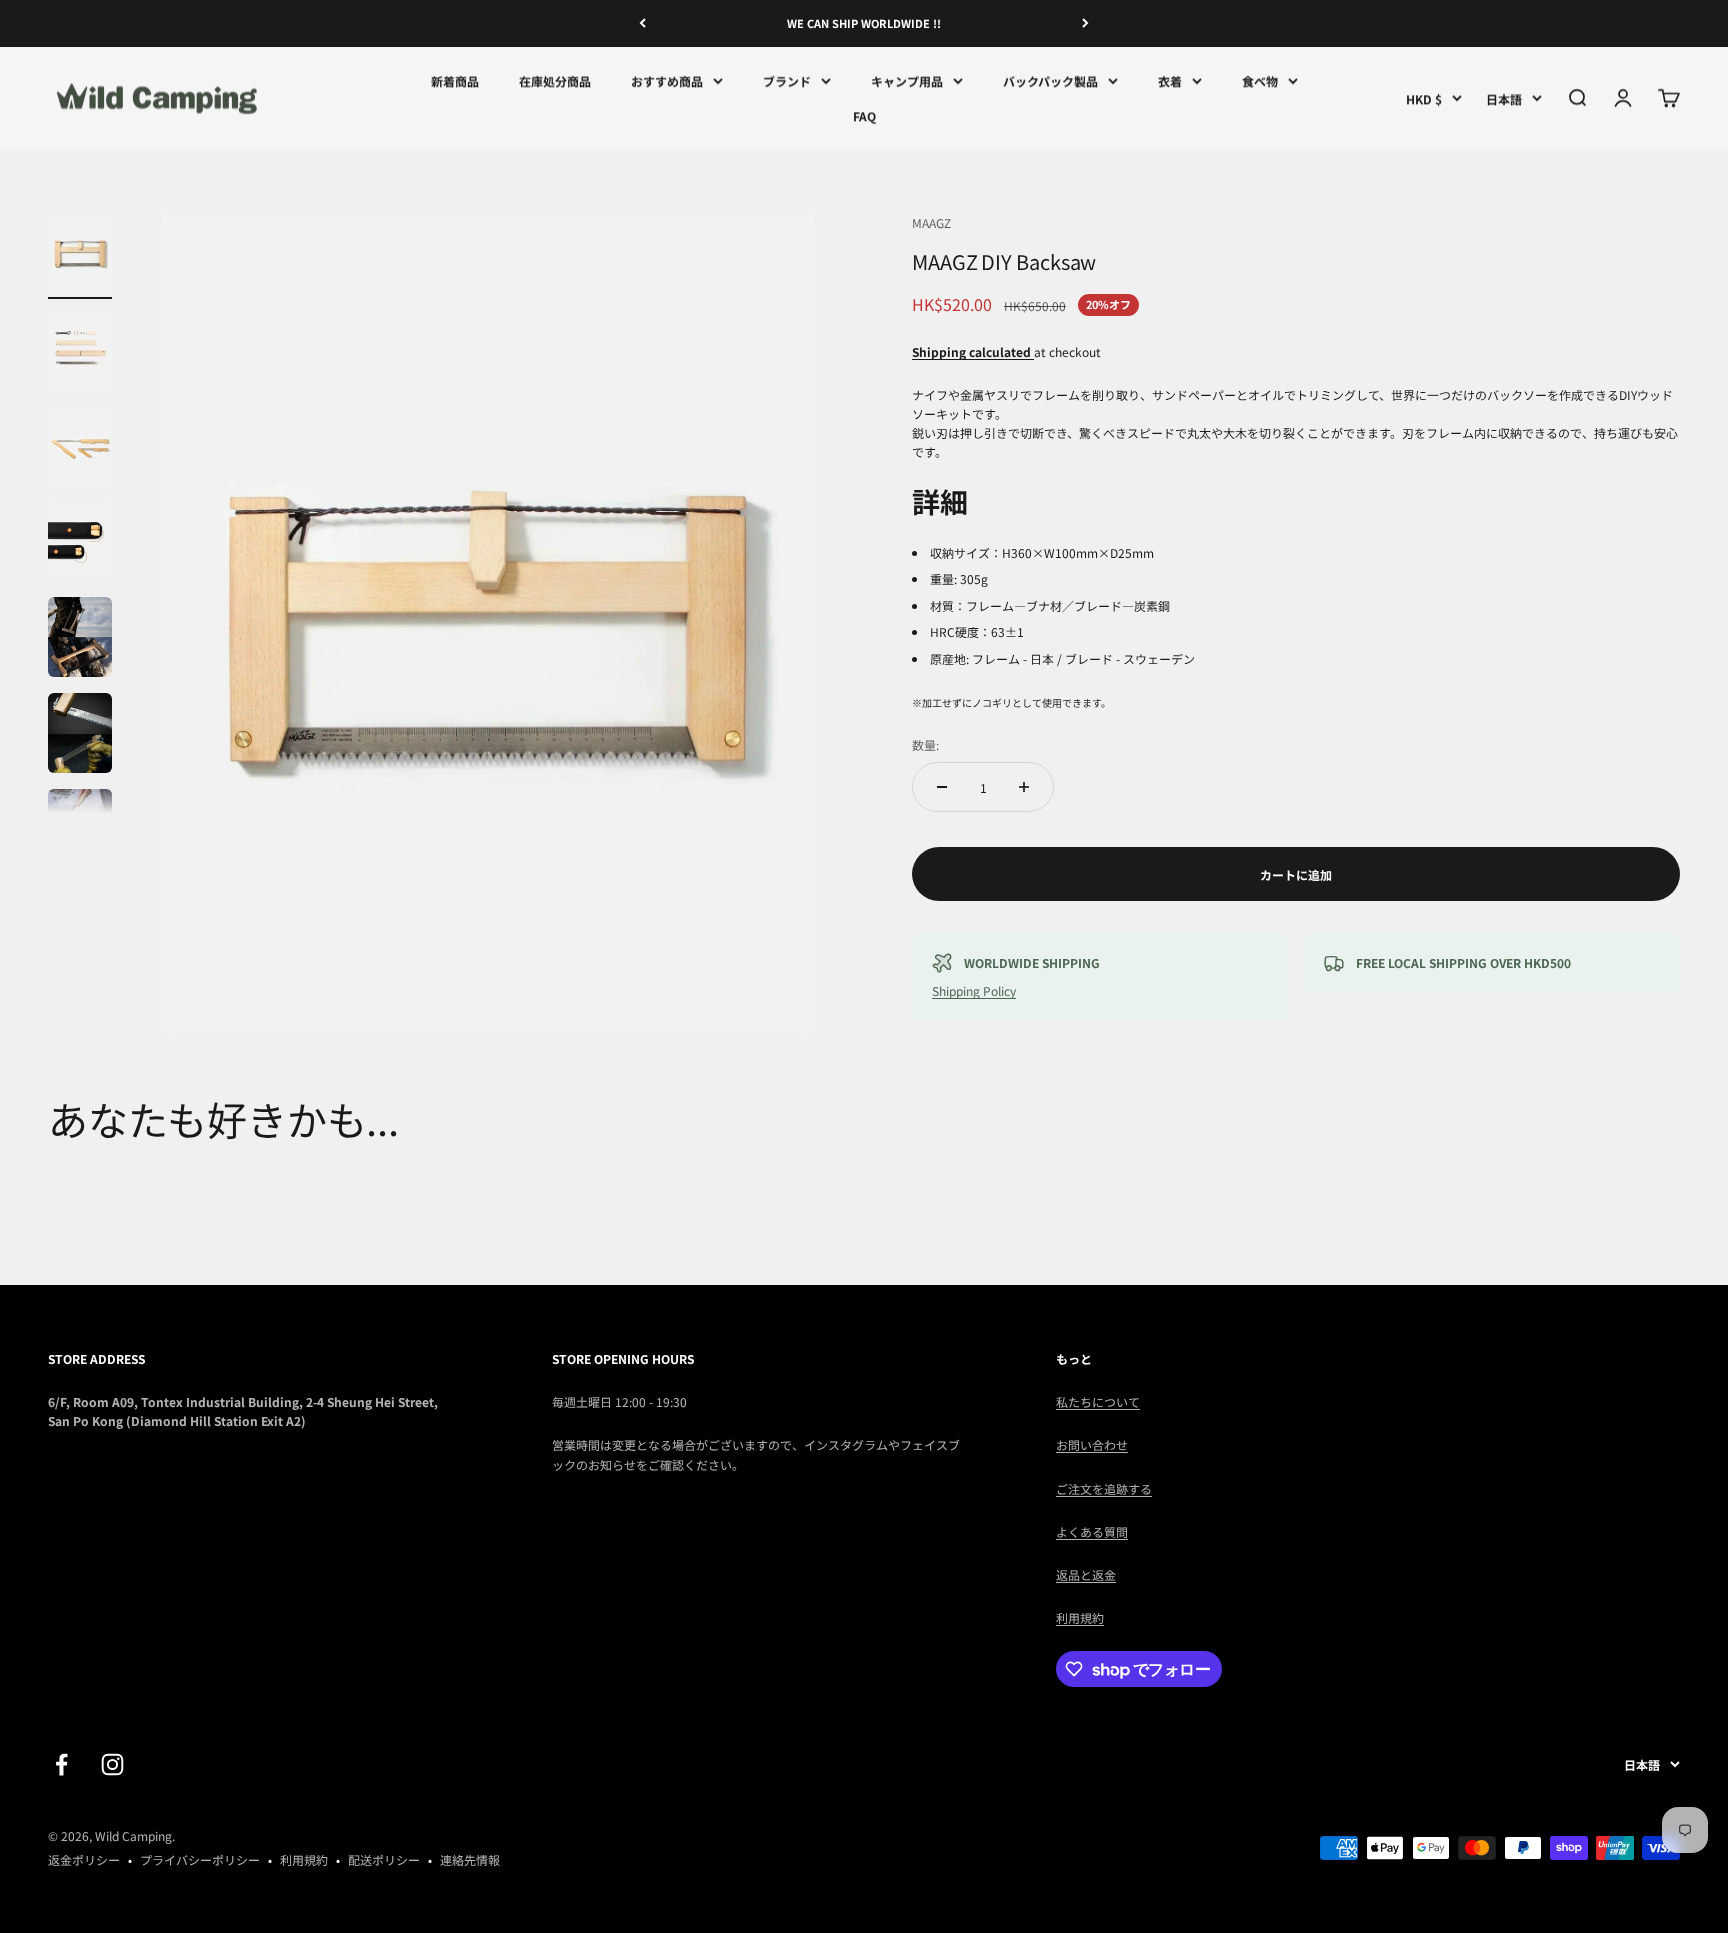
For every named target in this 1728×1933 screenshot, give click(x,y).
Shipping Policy (974, 990)
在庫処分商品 (555, 80)
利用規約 (1080, 1617)
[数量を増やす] (1024, 787)
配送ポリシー (384, 1859)
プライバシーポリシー (200, 1859)
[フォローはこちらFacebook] (61, 1764)
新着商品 (455, 80)
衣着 (1170, 80)
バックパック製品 (1050, 80)
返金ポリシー (84, 1859)
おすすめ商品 (667, 80)
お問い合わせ (1092, 1444)
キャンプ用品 (907, 80)
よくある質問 (1092, 1531)
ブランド (787, 80)
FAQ (864, 115)
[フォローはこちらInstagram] (112, 1764)
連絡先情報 (470, 1859)
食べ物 (1260, 80)
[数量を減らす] (942, 787)
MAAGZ (931, 222)
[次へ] (1085, 23)
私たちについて (1098, 1401)
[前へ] (642, 23)
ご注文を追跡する (1104, 1488)
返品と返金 (1086, 1574)
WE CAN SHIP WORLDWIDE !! (864, 23)
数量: (925, 744)
